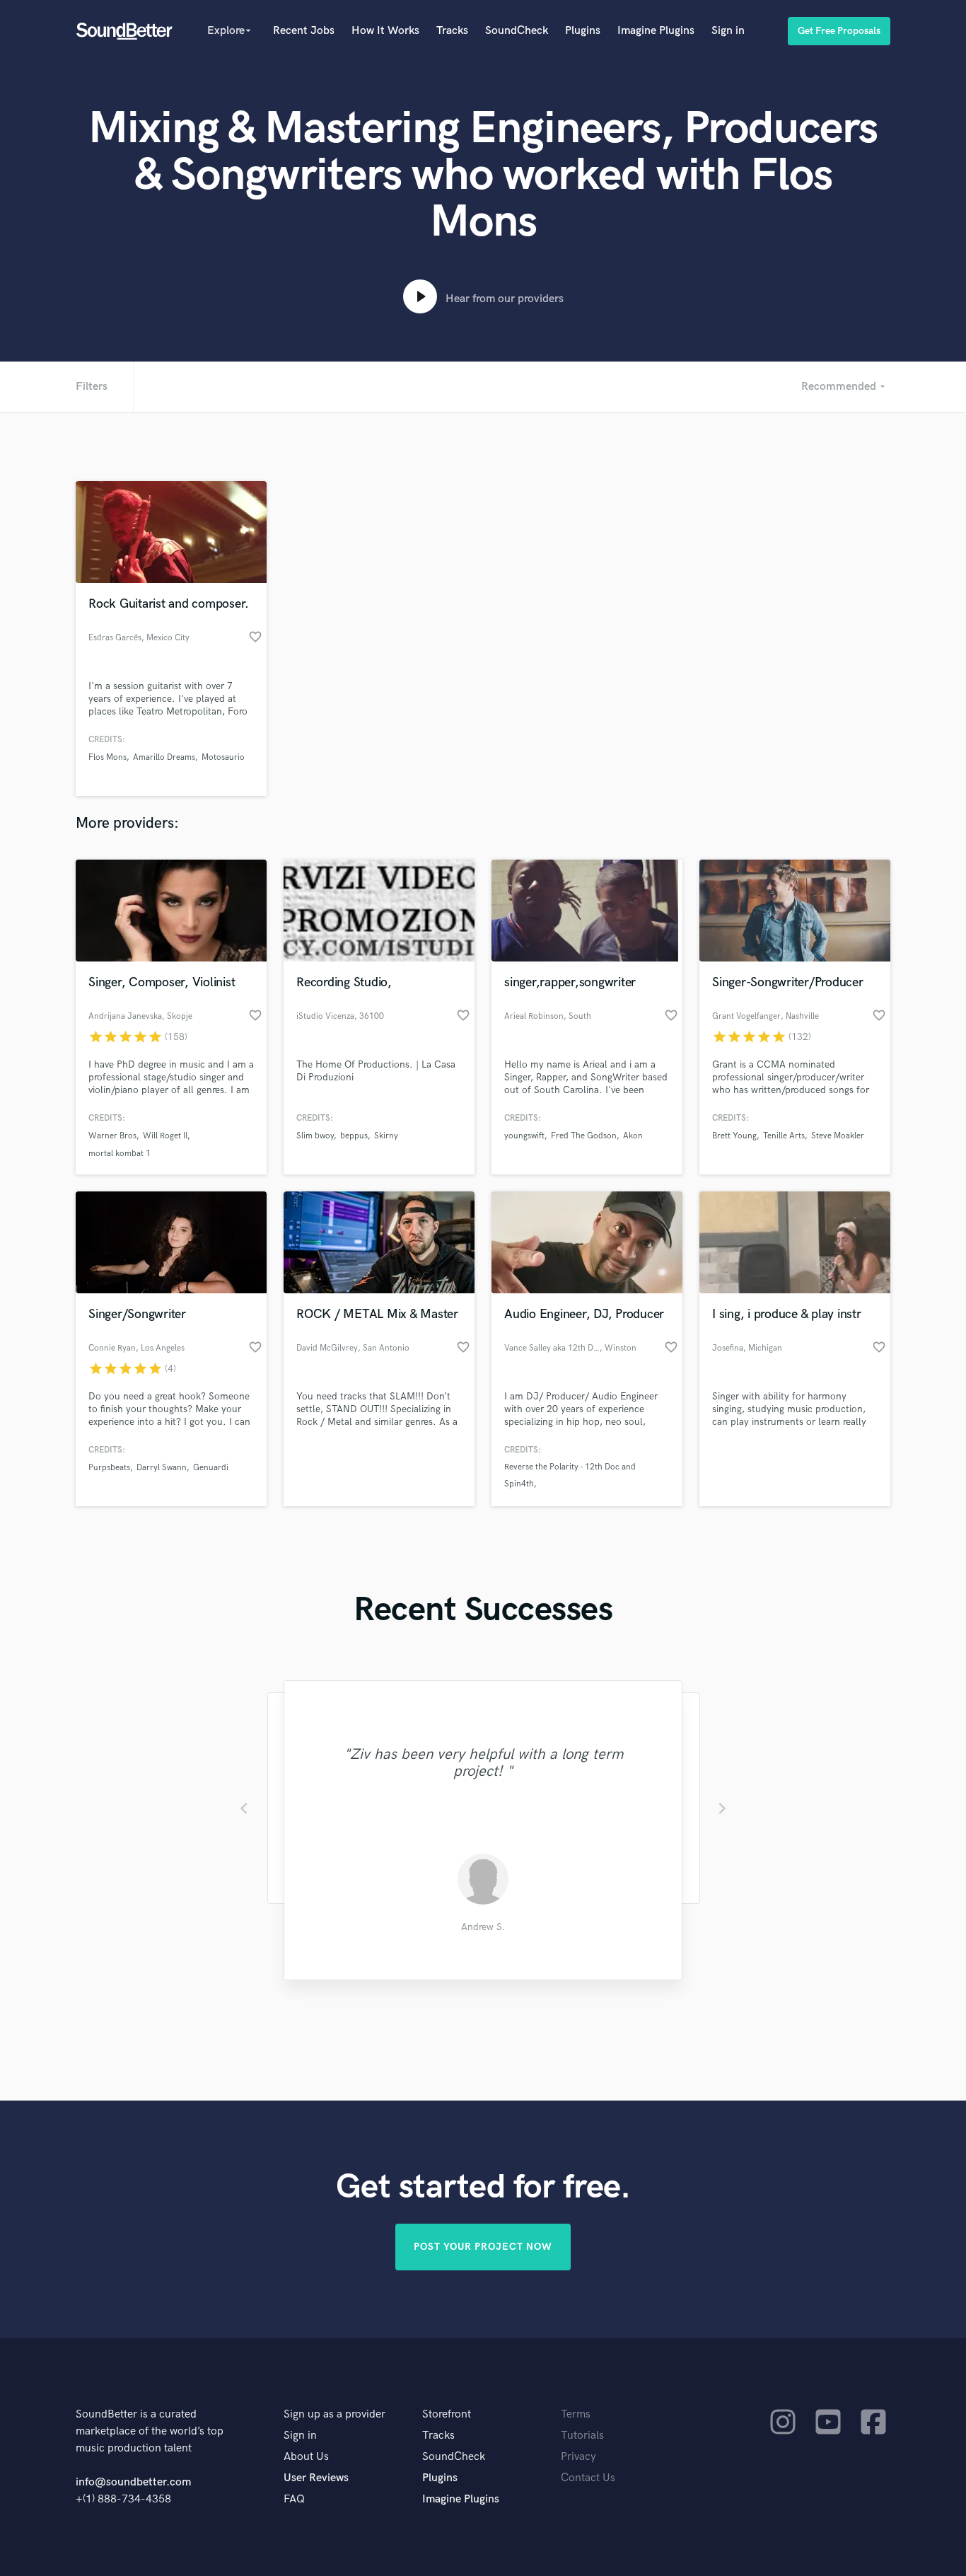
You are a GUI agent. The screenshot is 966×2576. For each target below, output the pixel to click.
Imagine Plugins (656, 31)
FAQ (294, 2499)
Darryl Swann (162, 1468)
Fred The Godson (584, 1136)
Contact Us (588, 2478)
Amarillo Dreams (164, 757)
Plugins (583, 31)
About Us (306, 2457)
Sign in (728, 31)
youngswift (524, 1136)
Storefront (447, 2414)
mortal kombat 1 (120, 1154)
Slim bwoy (315, 1136)
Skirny (386, 1136)
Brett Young (734, 1136)
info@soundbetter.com (133, 2482)
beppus (354, 1136)
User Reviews (316, 2478)
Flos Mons (107, 757)
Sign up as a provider (334, 2414)
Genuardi (211, 1468)
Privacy (578, 2457)
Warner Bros (112, 1136)
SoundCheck (517, 31)
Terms (576, 2414)
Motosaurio (223, 757)
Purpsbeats (109, 1468)
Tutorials (582, 2436)
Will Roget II (165, 1136)
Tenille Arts (784, 1136)
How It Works (385, 31)
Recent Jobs (304, 31)
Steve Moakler (838, 1136)
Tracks (452, 31)
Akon (633, 1136)
